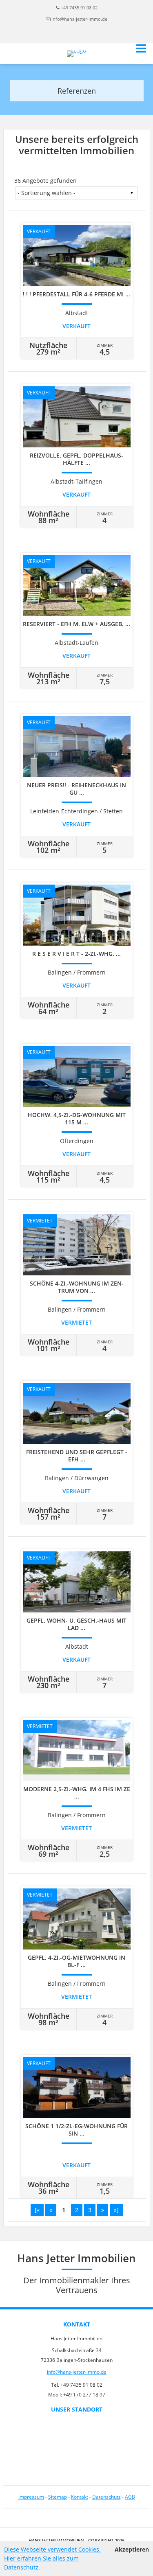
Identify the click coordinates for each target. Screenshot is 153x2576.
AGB (130, 2497)
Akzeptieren (132, 2549)
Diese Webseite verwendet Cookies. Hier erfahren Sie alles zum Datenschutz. (52, 2558)
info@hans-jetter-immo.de (79, 19)
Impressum (31, 2497)
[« (37, 2210)
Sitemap (58, 2497)
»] (116, 2210)
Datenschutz (106, 2497)
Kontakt (80, 2497)
